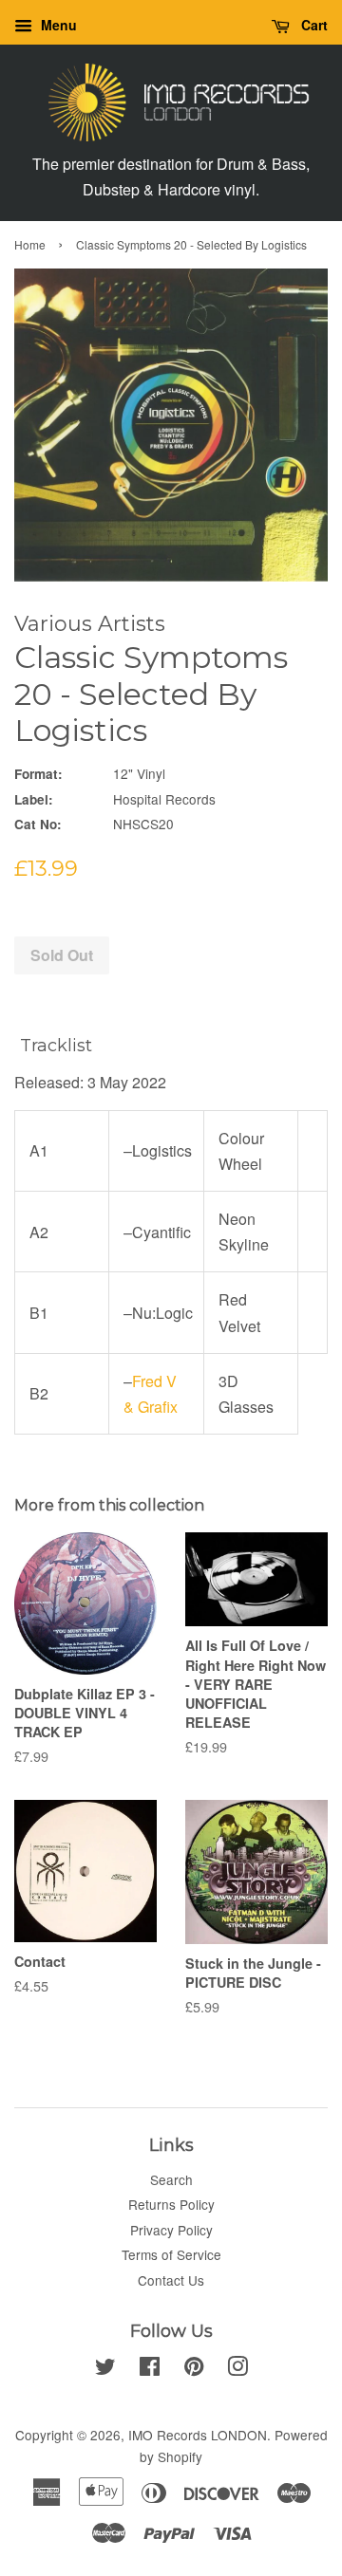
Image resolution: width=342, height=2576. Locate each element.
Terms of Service (171, 2254)
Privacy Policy (171, 2230)
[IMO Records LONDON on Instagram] (237, 2369)
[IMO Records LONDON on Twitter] (105, 2369)
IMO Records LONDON (198, 2435)
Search (171, 2179)
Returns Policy (171, 2204)
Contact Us (171, 2280)
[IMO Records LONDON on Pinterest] (194, 2369)
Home (30, 244)
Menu (57, 25)
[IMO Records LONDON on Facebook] (150, 2369)
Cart (313, 25)
